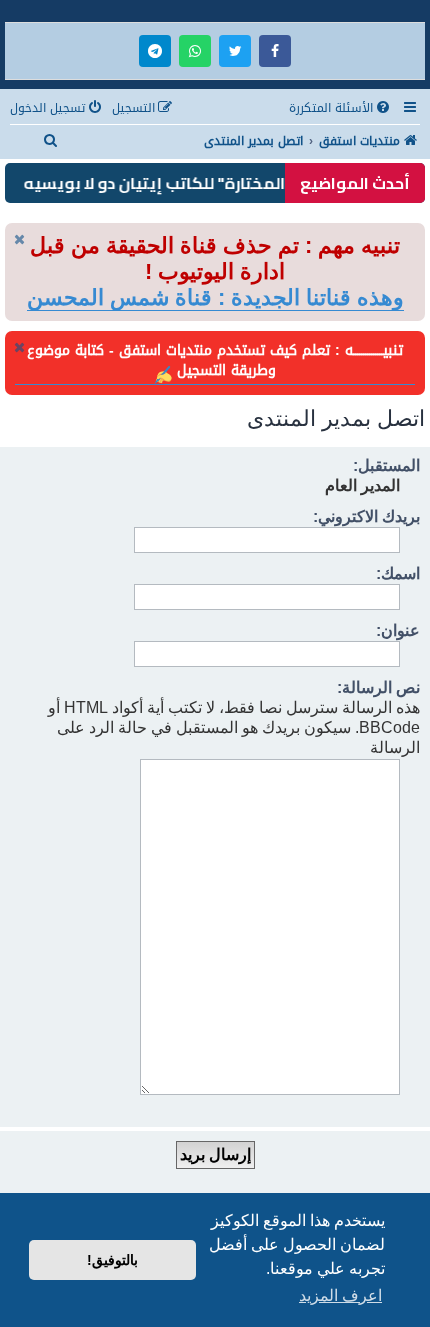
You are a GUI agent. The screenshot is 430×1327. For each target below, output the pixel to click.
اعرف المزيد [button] (340, 1295)
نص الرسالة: (378, 687)
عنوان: (398, 630)
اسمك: (398, 573)
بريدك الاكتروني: (366, 516)
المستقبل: (386, 465)
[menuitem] (341, 108)
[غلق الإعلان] (19, 239)
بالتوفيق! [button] (112, 1260)
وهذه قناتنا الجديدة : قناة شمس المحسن (215, 297)
